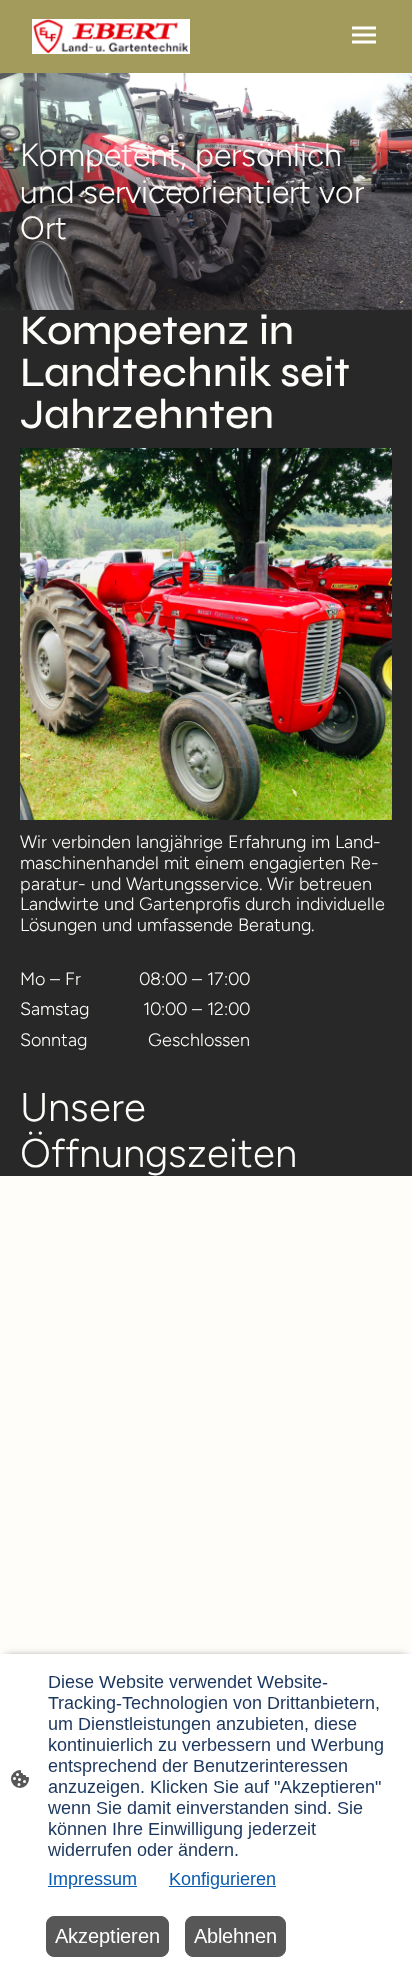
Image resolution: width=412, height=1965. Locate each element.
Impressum (92, 1879)
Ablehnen (235, 1936)
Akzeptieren (107, 1936)
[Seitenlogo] (111, 36)
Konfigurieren (222, 1879)
